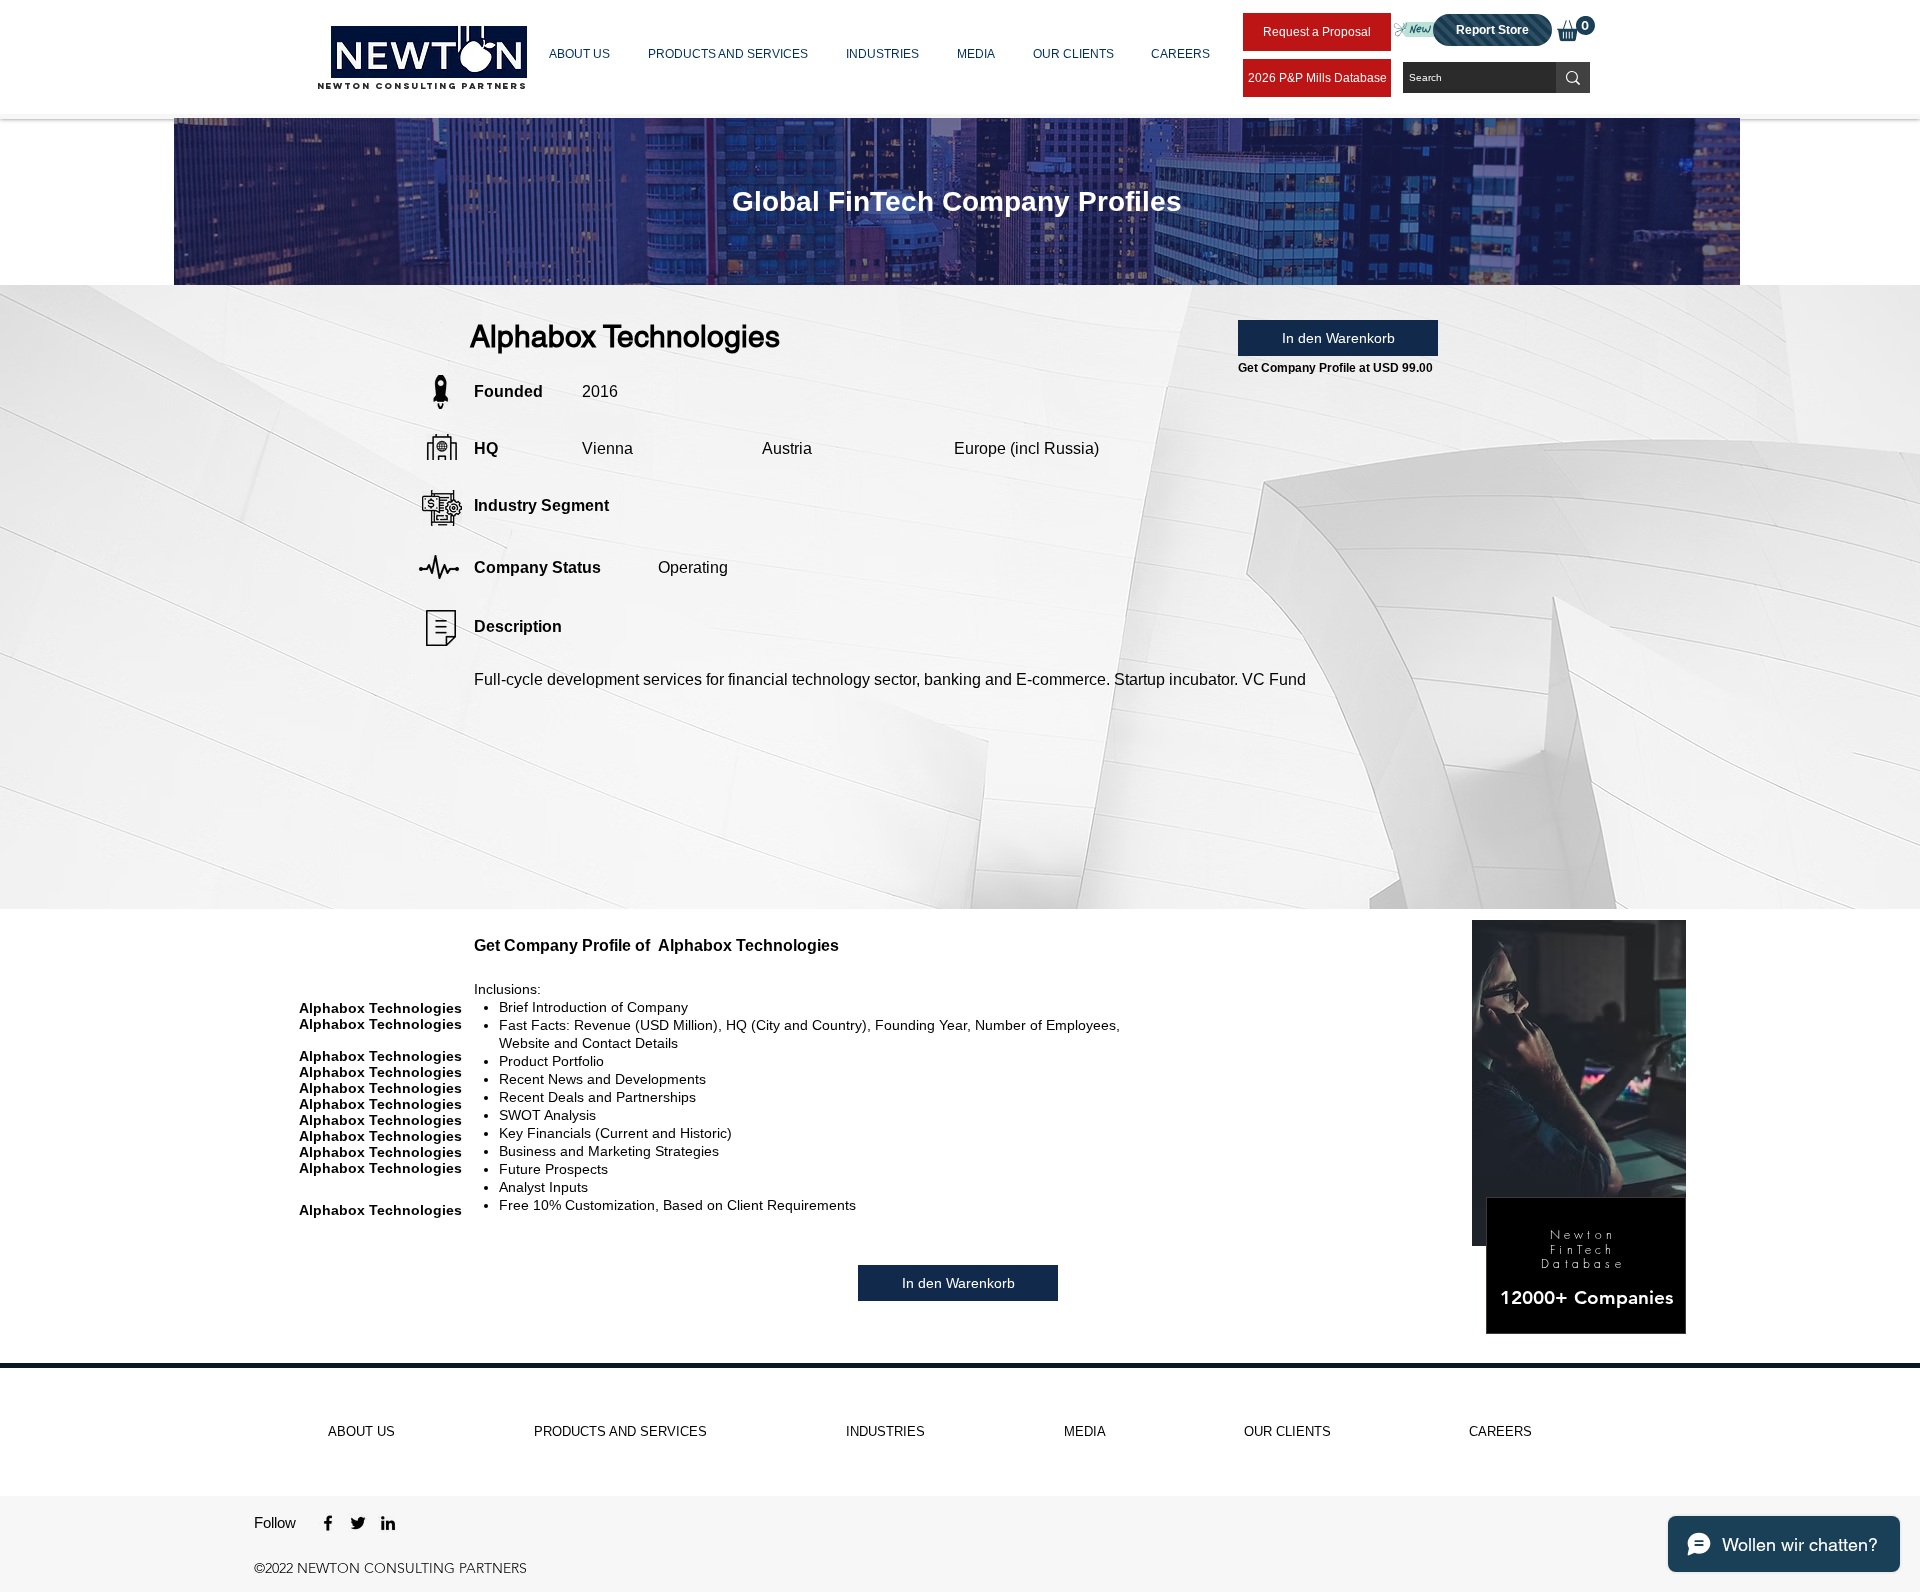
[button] (583, 54)
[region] (957, 201)
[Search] (1573, 77)
